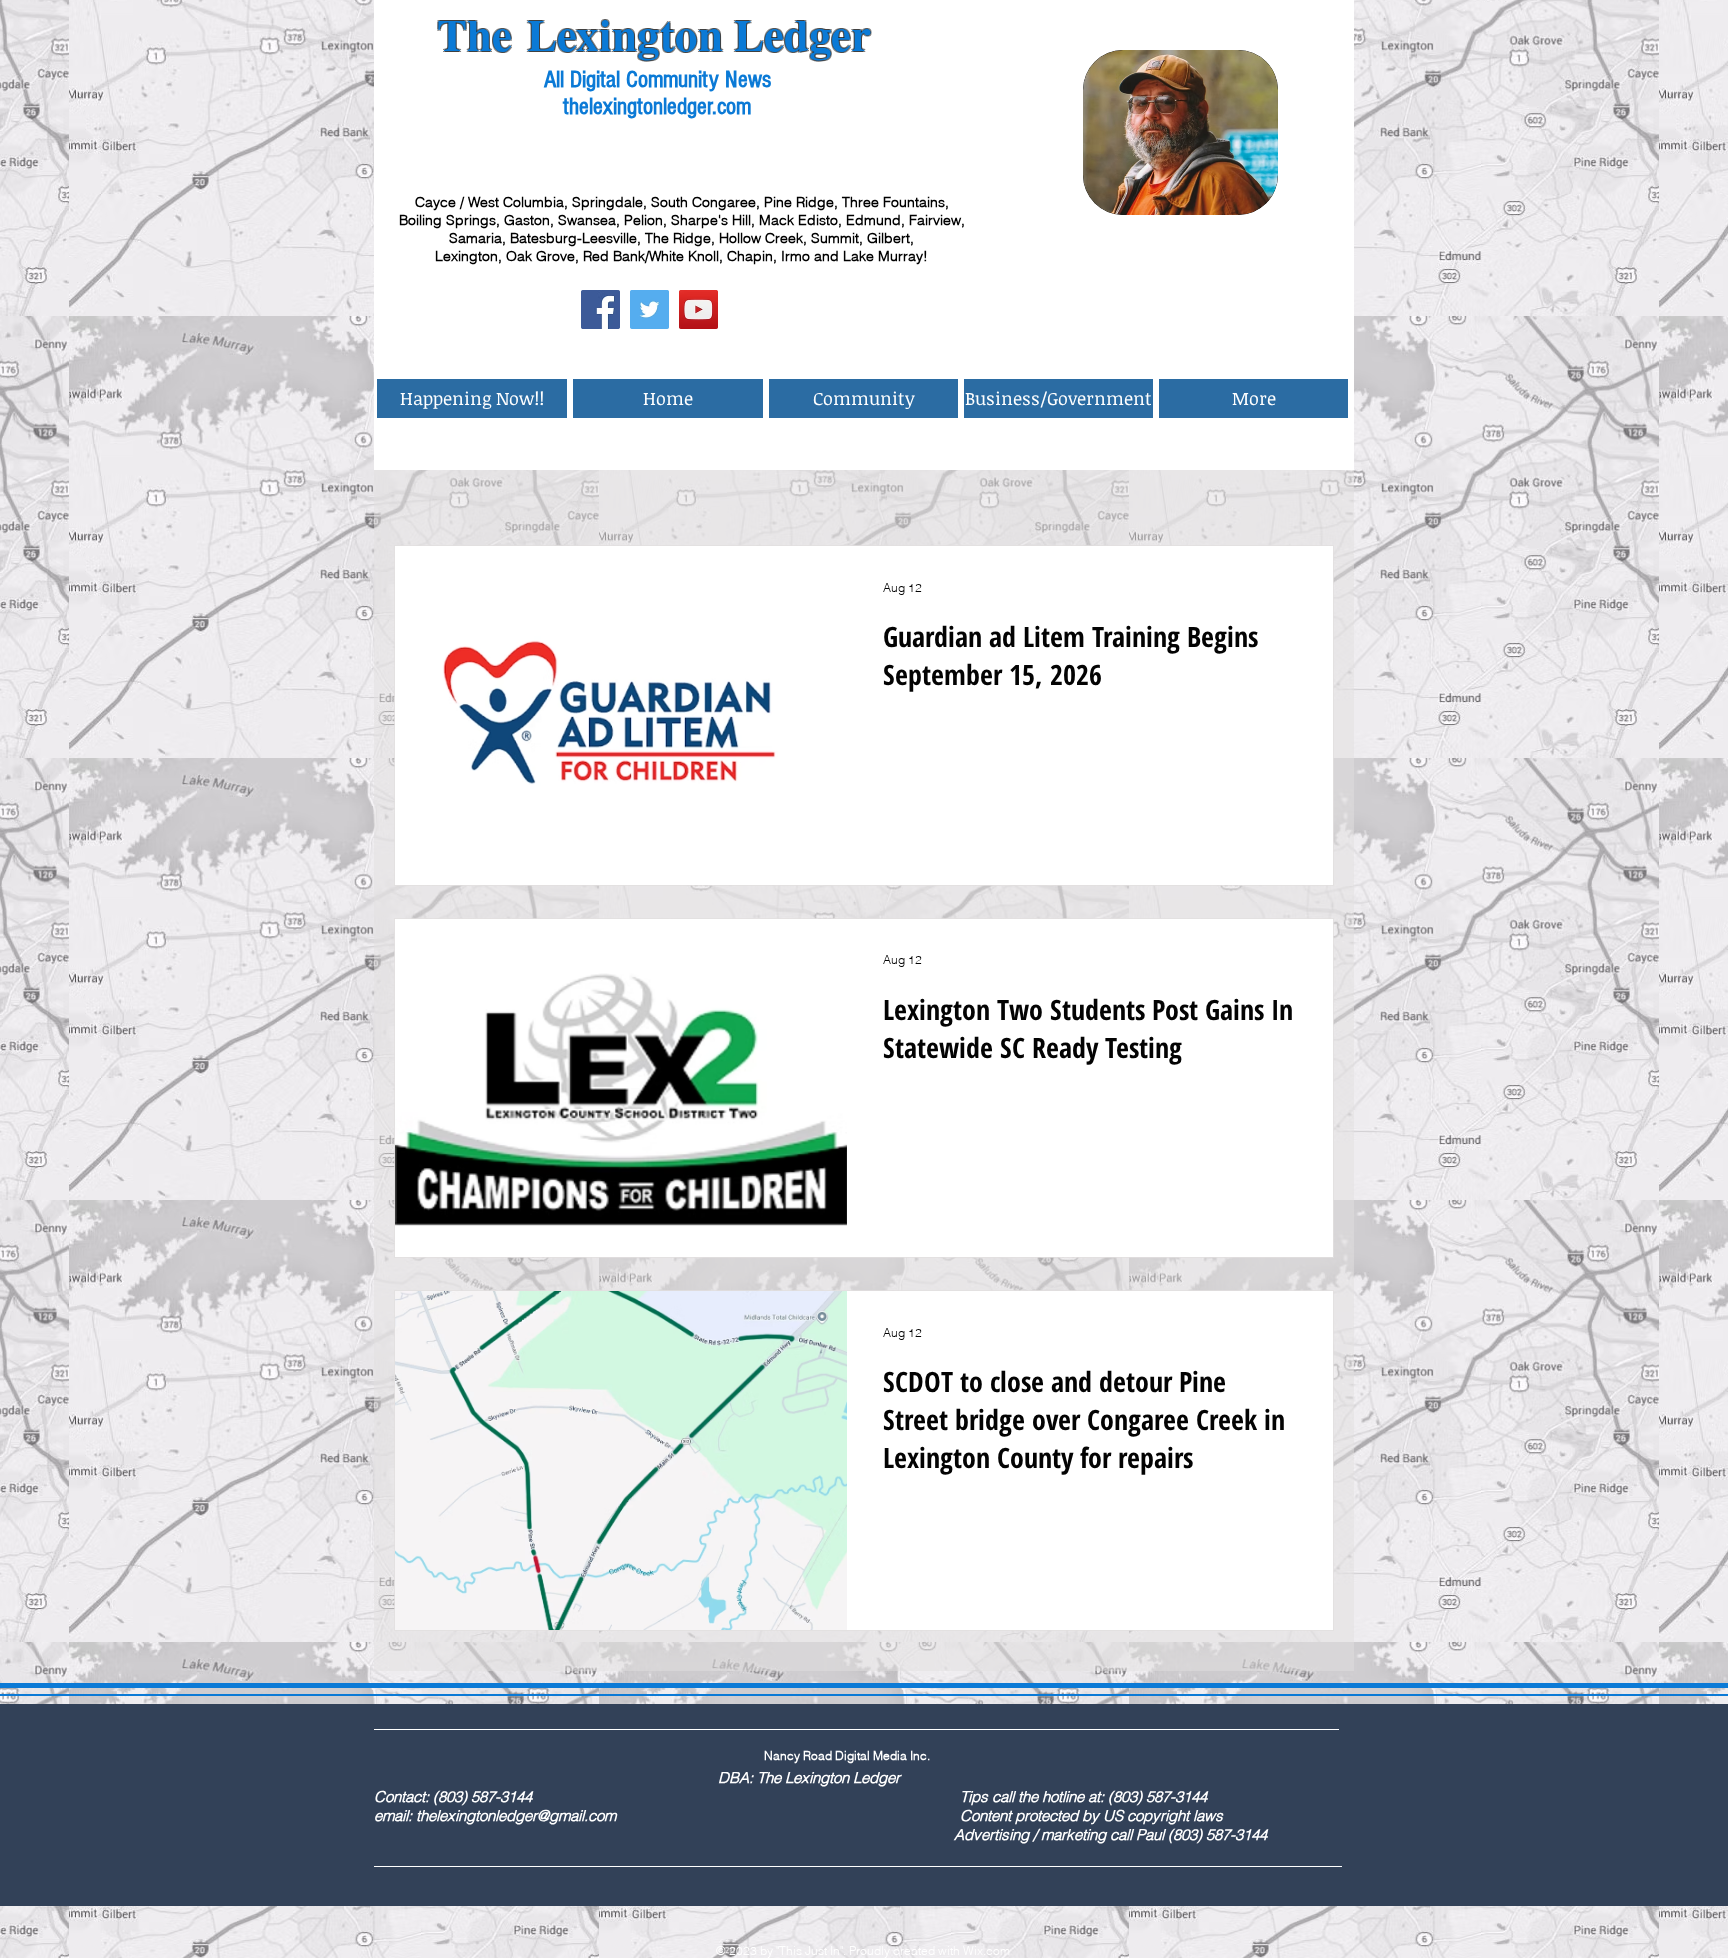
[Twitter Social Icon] (649, 309)
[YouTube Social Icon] (698, 309)
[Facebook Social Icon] (600, 309)
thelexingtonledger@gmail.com (516, 1815)
